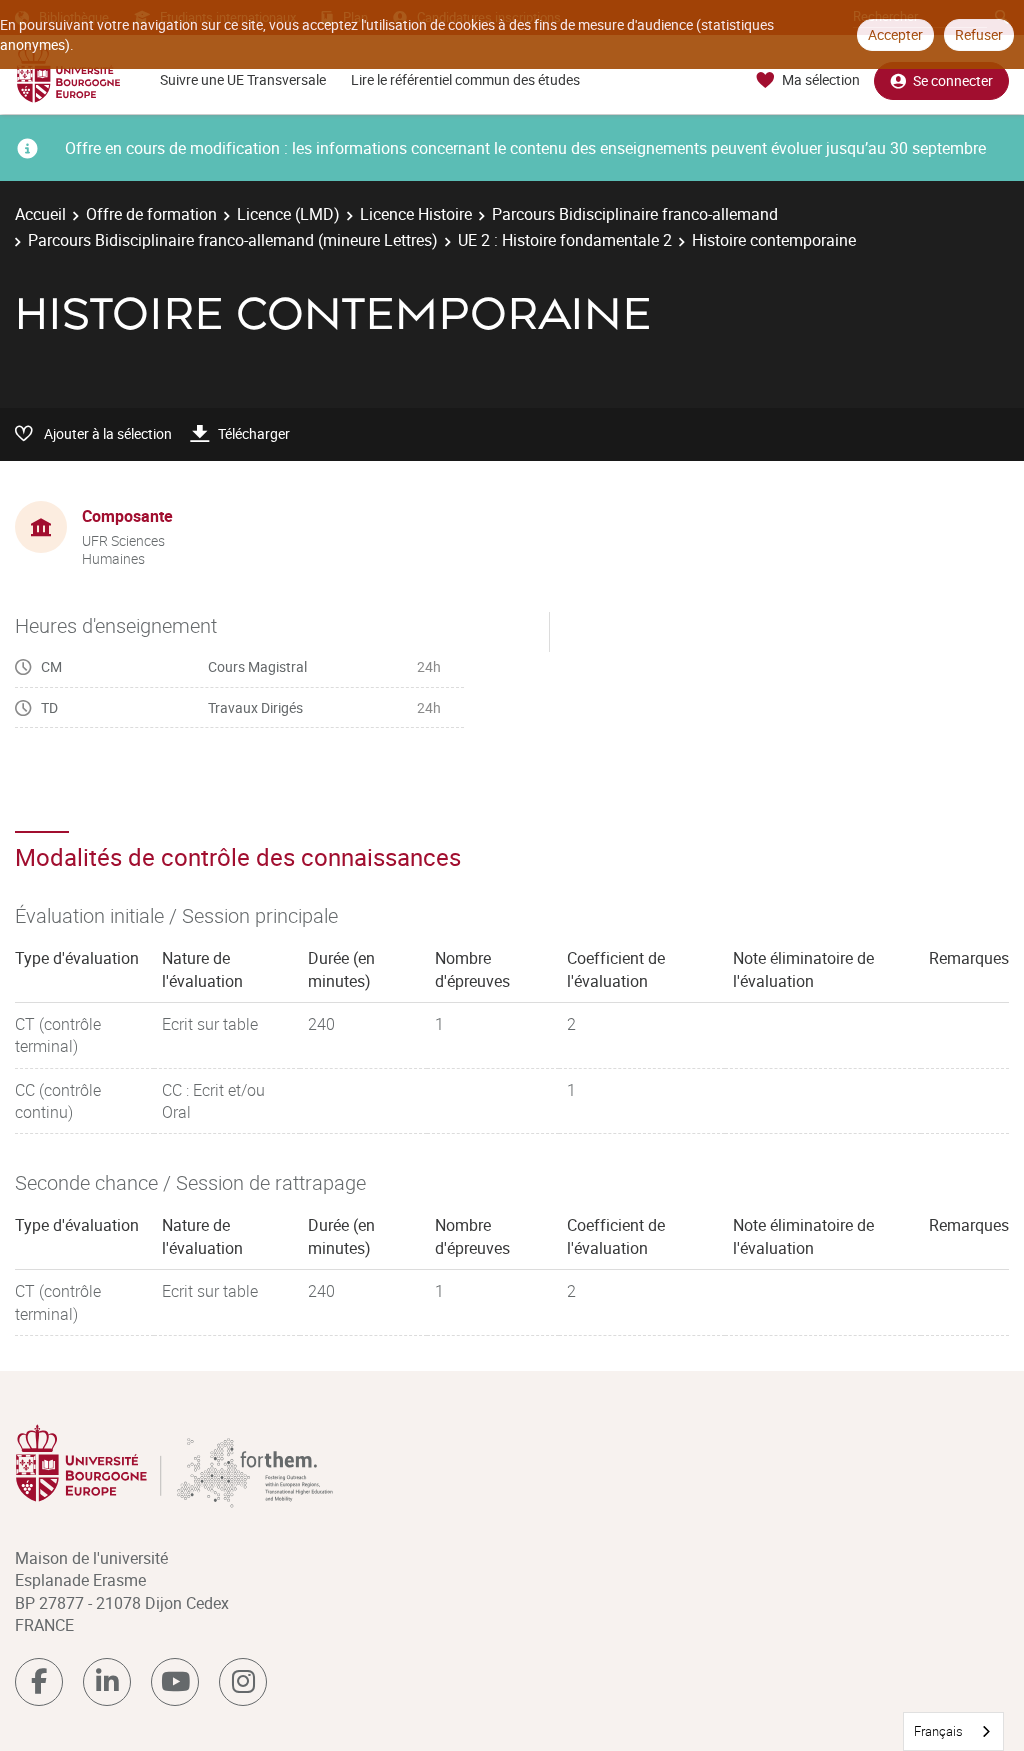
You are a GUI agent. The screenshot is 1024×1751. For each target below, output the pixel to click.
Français (938, 1731)
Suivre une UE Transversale (243, 79)
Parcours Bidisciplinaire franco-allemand (635, 214)
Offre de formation (151, 214)
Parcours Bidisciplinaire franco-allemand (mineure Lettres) (233, 240)
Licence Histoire (416, 214)
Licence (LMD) (288, 214)
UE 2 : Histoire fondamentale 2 (565, 240)
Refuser (979, 34)
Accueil (40, 214)
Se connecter (953, 80)
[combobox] (953, 1731)
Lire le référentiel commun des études (465, 79)
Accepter (895, 34)
